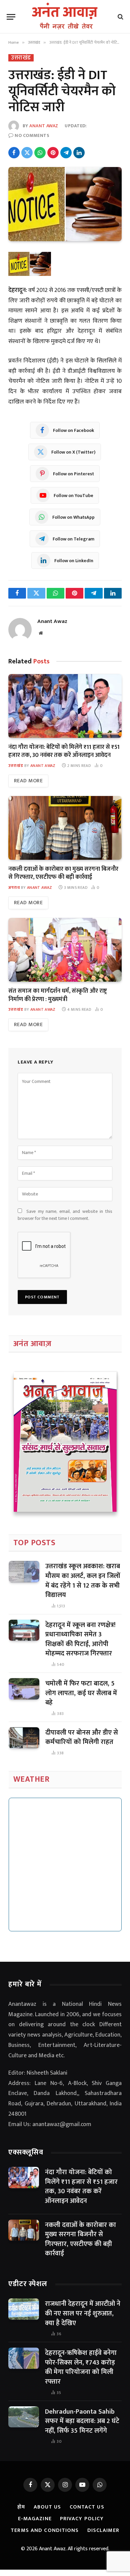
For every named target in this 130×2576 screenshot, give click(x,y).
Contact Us (87, 2507)
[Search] (120, 17)
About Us (47, 2507)
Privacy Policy (82, 2519)
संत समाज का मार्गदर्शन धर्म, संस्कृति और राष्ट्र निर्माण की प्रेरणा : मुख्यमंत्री (58, 995)
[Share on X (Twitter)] (27, 153)
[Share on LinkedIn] (79, 153)
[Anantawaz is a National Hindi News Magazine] (65, 17)
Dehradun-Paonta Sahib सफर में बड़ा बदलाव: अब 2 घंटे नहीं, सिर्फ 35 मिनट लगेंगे (82, 2421)
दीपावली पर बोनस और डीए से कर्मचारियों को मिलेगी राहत (82, 1737)
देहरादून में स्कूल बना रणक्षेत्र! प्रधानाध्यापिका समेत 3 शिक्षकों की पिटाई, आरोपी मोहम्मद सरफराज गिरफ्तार (80, 1639)
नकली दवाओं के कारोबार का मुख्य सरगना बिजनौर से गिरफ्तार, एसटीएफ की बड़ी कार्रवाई (63, 873)
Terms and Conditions (45, 2530)
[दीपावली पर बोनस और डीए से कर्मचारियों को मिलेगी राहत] (24, 1738)
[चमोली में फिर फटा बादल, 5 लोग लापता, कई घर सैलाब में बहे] (24, 1689)
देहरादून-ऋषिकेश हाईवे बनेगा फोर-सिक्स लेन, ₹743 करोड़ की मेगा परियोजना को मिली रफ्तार (81, 2367)
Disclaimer (103, 2530)
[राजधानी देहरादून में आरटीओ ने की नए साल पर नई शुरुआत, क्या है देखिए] (24, 2309)
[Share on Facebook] (14, 153)
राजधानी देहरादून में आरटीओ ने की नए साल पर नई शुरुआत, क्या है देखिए (83, 2313)
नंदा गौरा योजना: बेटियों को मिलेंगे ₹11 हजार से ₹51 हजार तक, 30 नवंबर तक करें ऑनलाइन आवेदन (64, 751)
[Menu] (11, 17)
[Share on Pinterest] (53, 153)
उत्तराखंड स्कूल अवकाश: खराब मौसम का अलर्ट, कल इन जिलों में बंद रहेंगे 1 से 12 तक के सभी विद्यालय (83, 1581)
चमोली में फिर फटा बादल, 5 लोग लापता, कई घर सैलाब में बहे (81, 1693)
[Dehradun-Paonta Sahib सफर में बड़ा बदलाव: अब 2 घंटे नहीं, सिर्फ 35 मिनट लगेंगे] (24, 2417)
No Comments (32, 135)
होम (21, 2507)
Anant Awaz (44, 126)
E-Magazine (35, 2519)
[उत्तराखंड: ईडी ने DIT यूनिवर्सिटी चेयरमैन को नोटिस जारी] (65, 204)
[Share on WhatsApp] (40, 153)
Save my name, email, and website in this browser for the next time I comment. (65, 1215)
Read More (28, 781)
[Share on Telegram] (66, 153)
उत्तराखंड (21, 58)
